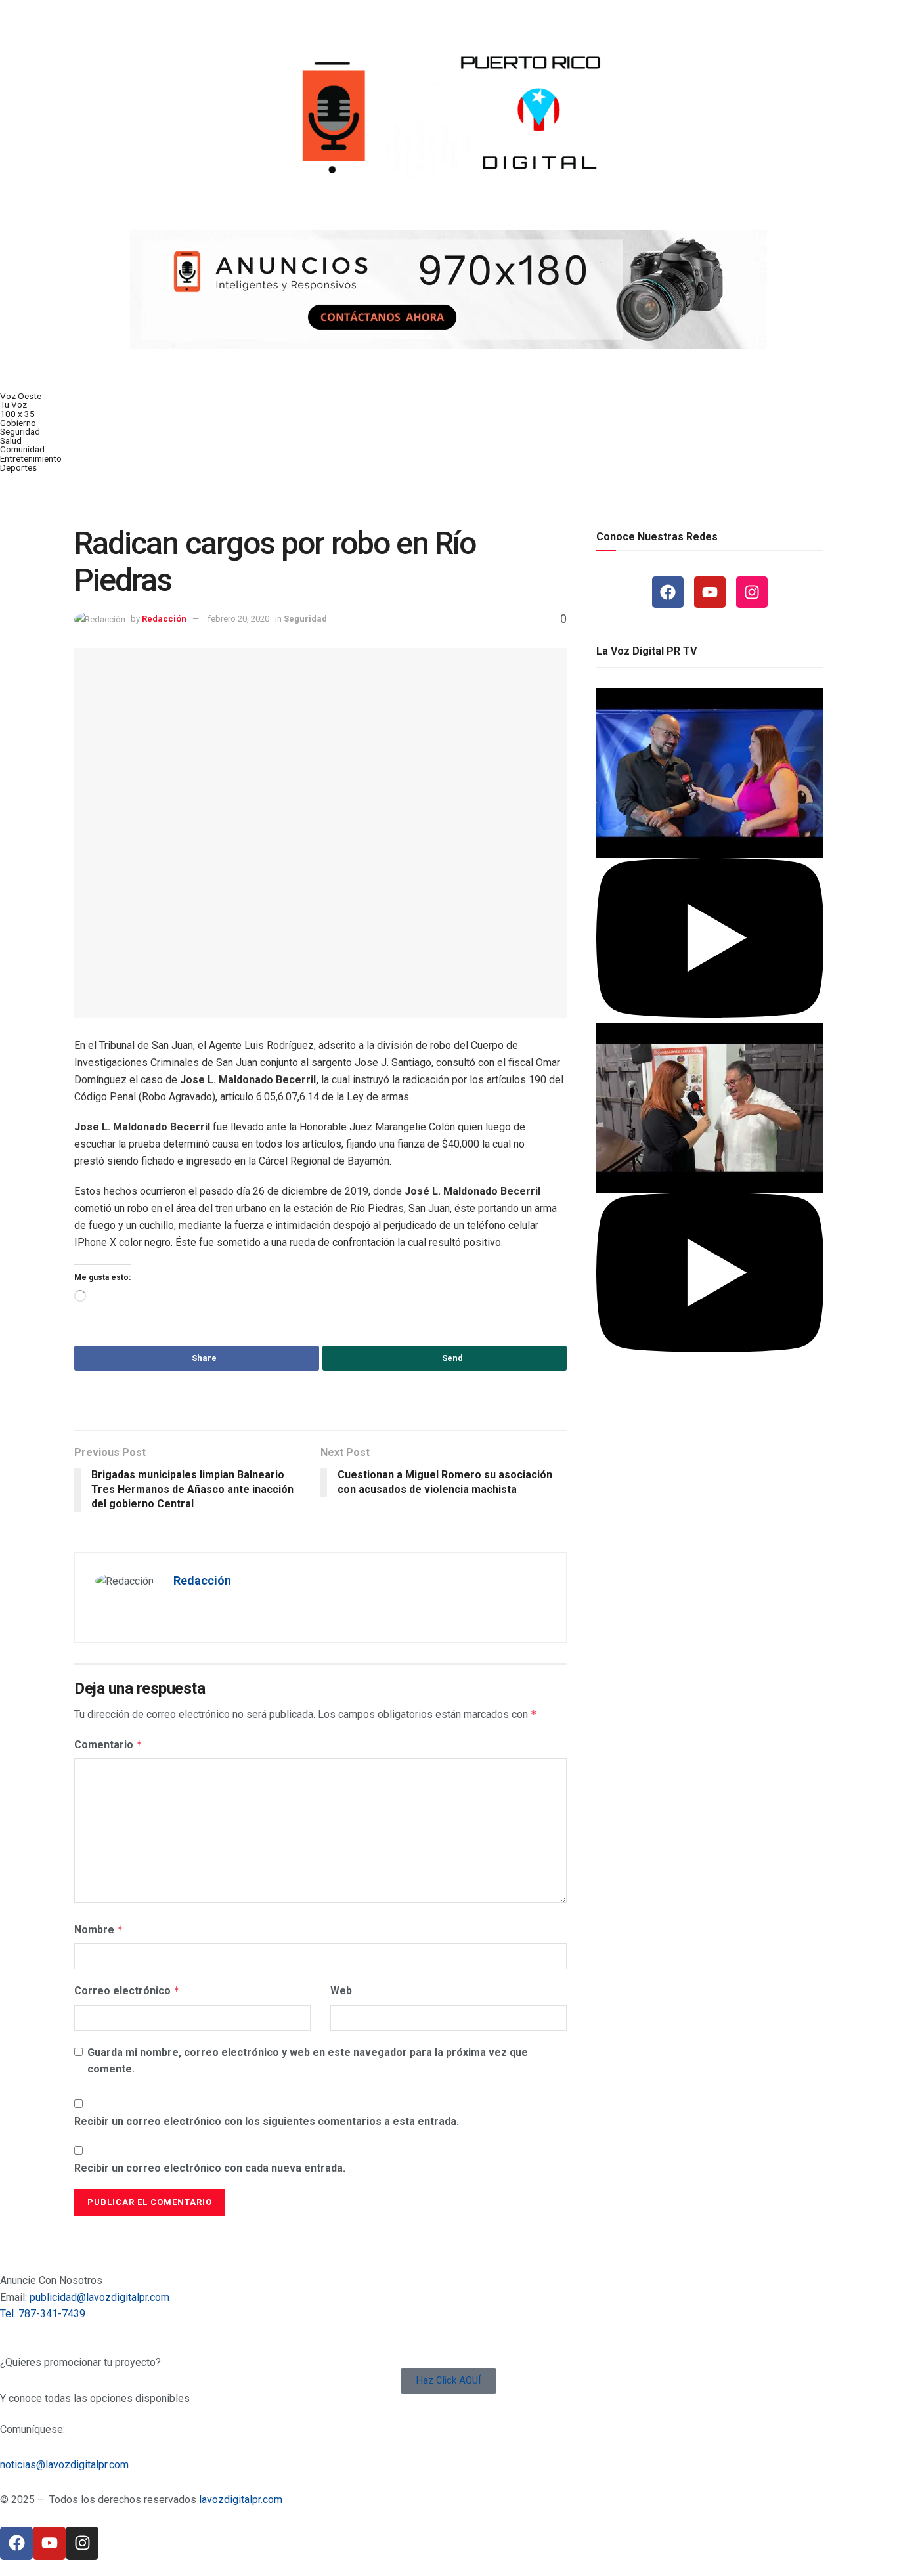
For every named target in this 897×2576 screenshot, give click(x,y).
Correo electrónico (127, 1991)
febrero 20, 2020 (238, 619)
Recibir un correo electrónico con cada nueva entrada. (210, 2168)
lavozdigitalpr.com (241, 2500)
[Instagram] (752, 592)
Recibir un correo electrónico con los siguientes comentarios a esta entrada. (267, 2121)
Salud (11, 440)
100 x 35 (17, 414)
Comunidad (22, 449)
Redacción (164, 619)
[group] (710, 855)
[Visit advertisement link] (448, 290)
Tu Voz (13, 404)
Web (341, 1991)
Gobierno (18, 423)
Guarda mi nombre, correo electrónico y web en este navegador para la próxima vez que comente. (308, 2061)
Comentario (108, 1745)
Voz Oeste (21, 396)
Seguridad (20, 431)
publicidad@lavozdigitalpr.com (99, 2297)
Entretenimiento (31, 458)
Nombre (99, 1930)
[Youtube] (710, 592)
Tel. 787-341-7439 (43, 2314)
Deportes (18, 467)
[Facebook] (668, 592)
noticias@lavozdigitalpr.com (64, 2465)
